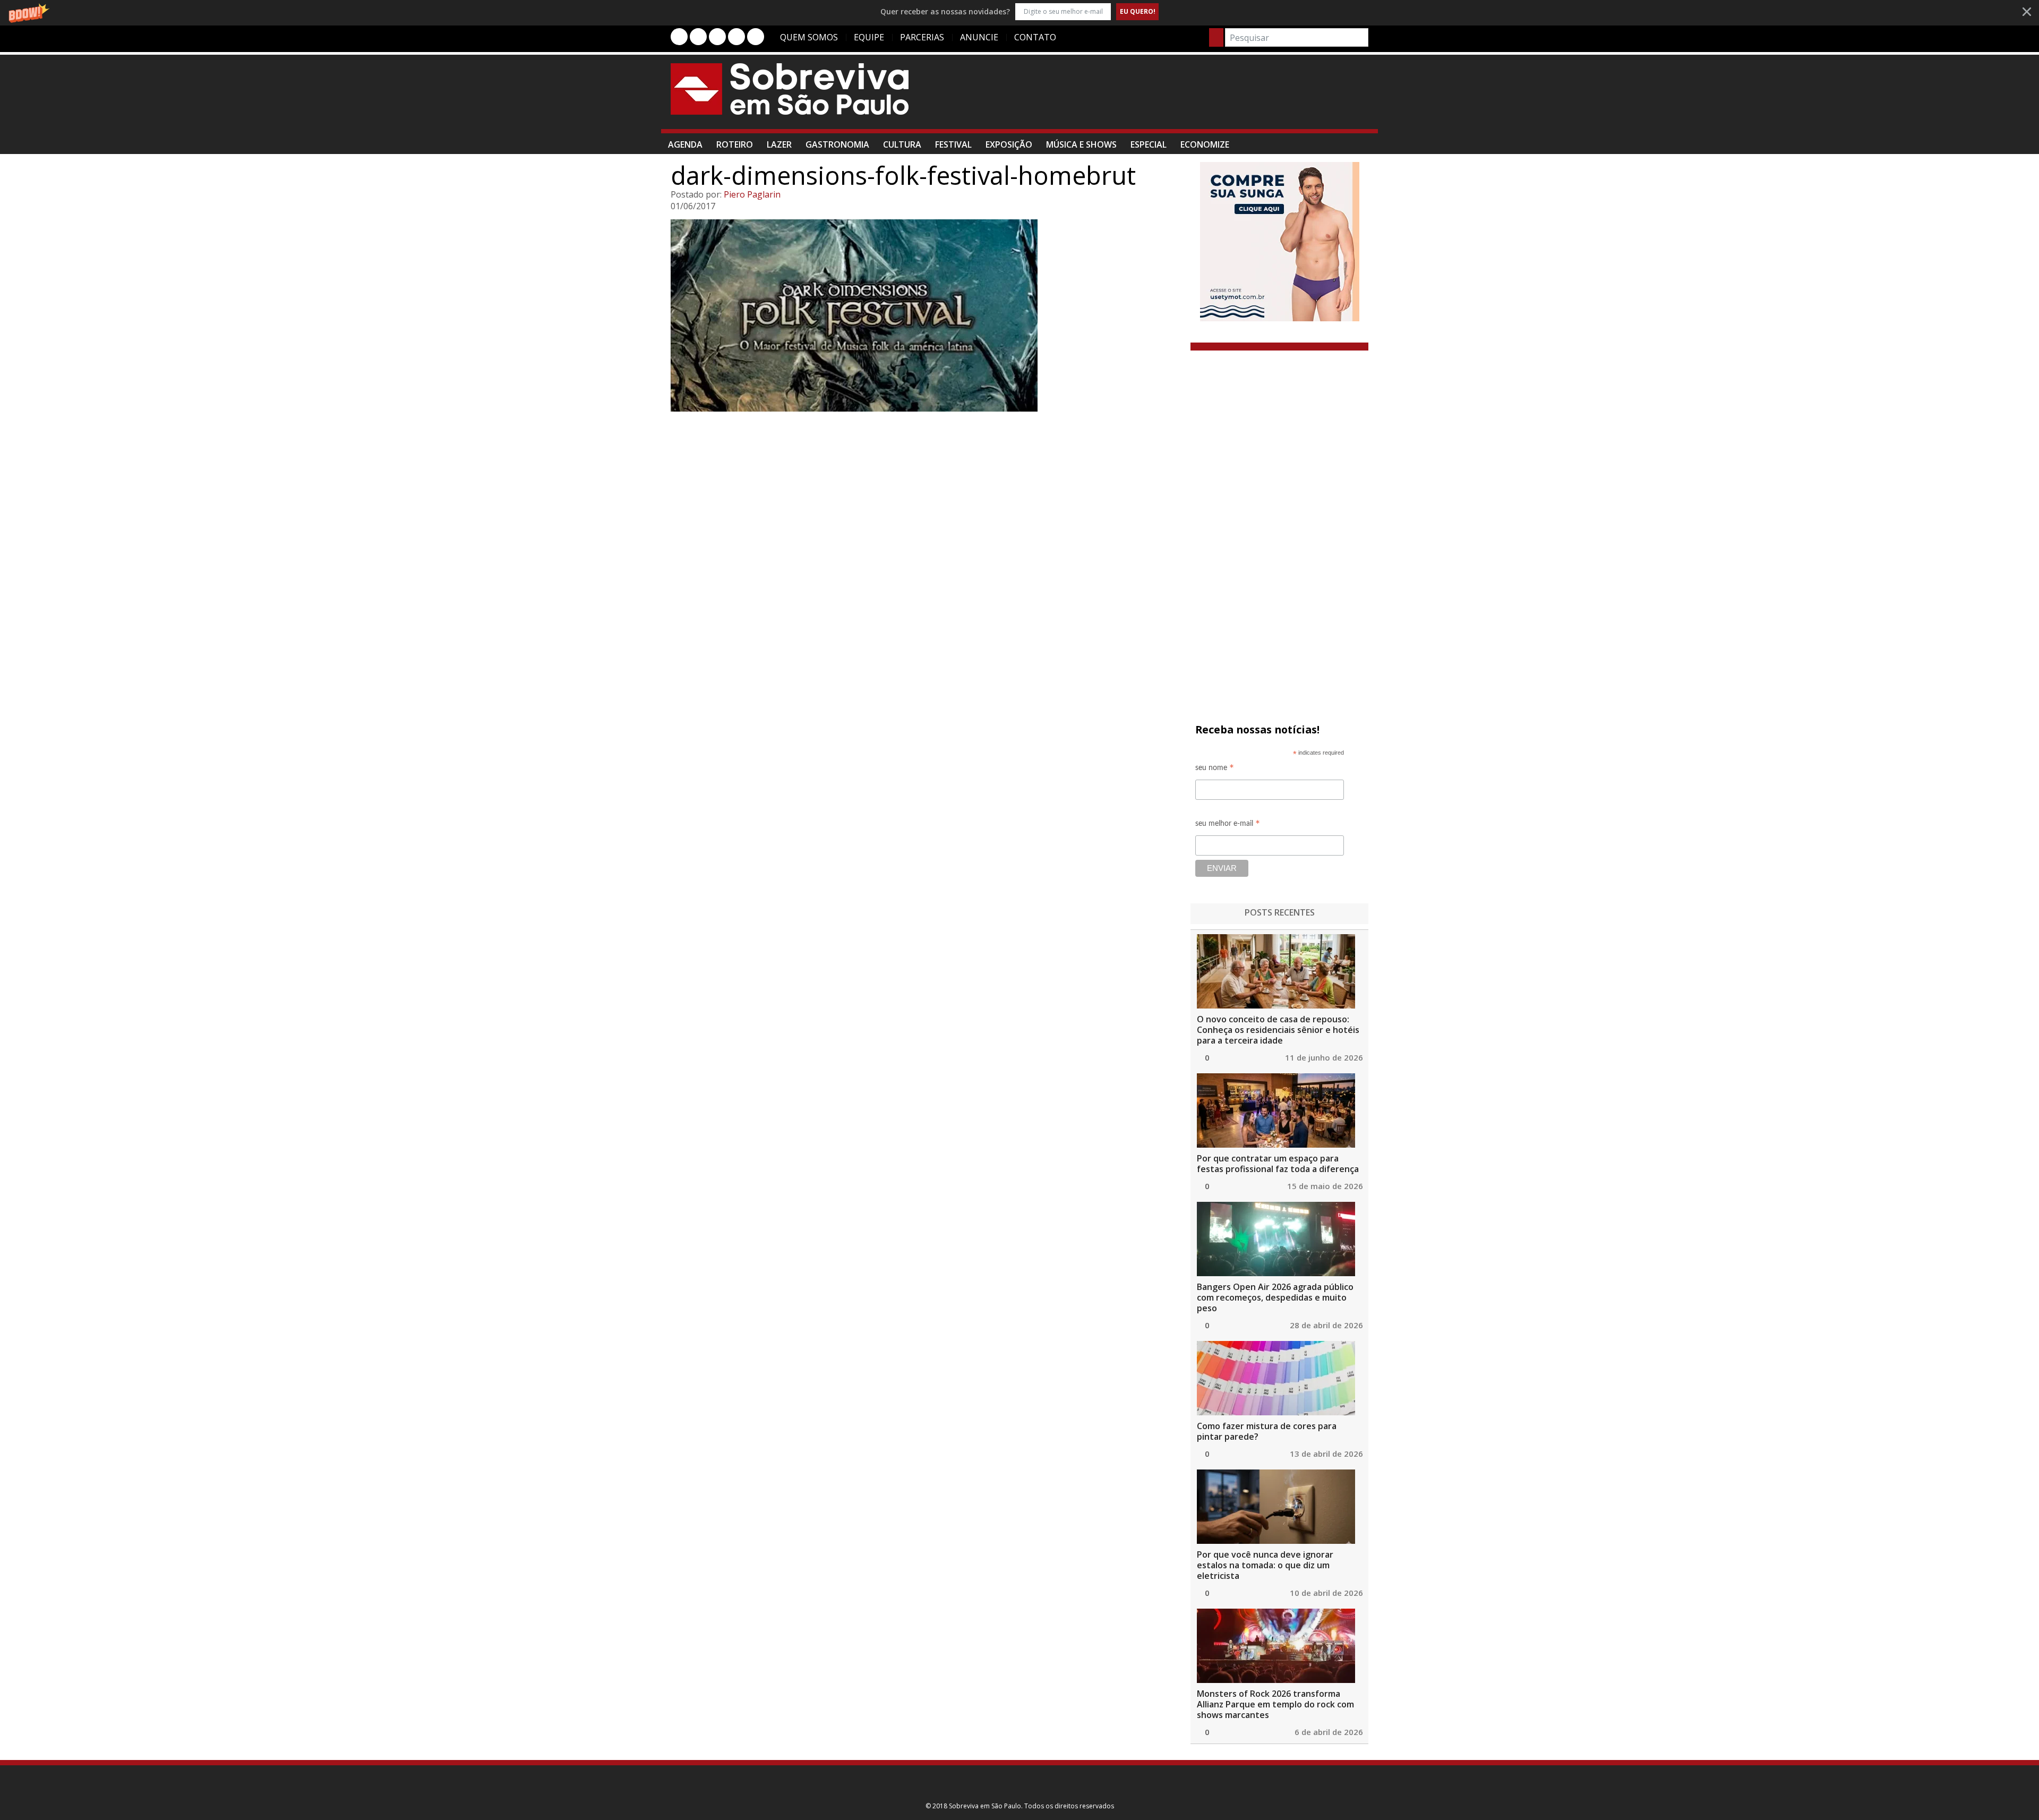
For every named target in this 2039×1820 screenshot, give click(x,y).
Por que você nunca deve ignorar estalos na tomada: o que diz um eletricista (1265, 1565)
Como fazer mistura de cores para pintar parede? (1267, 1431)
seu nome (1215, 769)
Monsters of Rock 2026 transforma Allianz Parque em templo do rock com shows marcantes (1275, 1704)
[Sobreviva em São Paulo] (790, 89)
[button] (1019, 11)
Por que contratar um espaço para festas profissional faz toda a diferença (1278, 1164)
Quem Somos (809, 37)
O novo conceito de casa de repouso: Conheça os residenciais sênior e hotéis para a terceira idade (1278, 1030)
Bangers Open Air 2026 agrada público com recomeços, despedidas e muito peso (1275, 1297)
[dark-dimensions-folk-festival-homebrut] (926, 315)
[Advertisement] (1175, 97)
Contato (1035, 37)
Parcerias (922, 37)
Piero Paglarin (752, 194)
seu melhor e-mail (1228, 825)
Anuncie (979, 37)
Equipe (869, 37)
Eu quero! (1138, 11)
